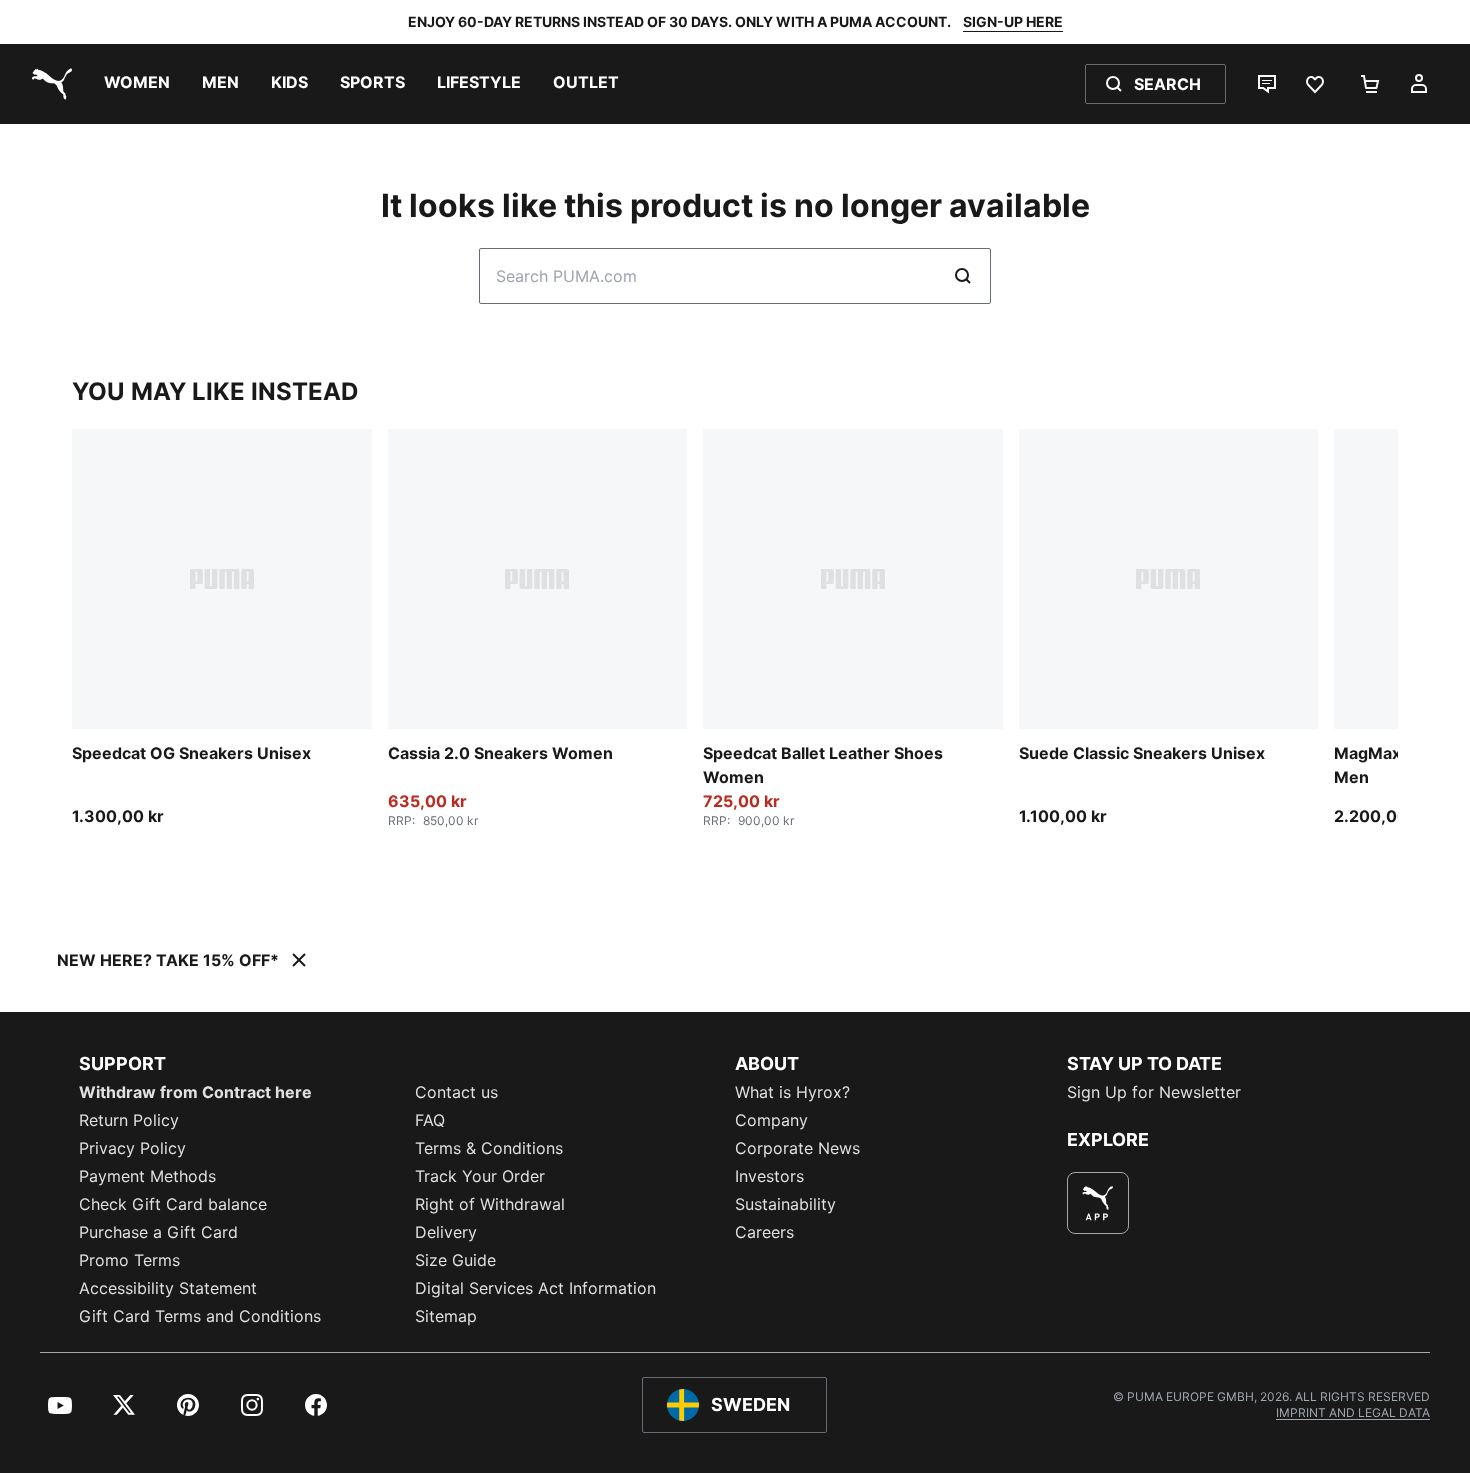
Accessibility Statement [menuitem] (168, 1288)
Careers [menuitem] (764, 1232)
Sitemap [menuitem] (446, 1316)
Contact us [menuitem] (456, 1092)
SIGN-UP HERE (1013, 21)
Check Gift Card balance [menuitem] (173, 1204)
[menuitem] (137, 84)
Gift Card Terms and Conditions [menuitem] (200, 1316)
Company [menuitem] (771, 1120)
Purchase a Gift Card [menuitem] (158, 1232)
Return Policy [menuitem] (129, 1120)
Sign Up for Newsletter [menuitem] (1154, 1092)
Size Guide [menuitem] (455, 1260)
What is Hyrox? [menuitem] (792, 1092)
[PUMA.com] (48, 84)
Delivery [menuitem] (446, 1232)
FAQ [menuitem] (430, 1120)
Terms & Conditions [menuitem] (489, 1148)
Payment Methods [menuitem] (147, 1176)
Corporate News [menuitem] (797, 1148)
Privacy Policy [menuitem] (132, 1148)
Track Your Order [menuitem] (480, 1176)
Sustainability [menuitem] (785, 1204)
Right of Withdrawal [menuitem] (490, 1204)
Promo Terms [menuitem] (129, 1260)
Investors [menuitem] (769, 1176)
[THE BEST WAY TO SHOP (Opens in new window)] (1098, 1203)
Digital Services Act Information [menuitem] (535, 1288)
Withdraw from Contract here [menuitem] (195, 1092)
